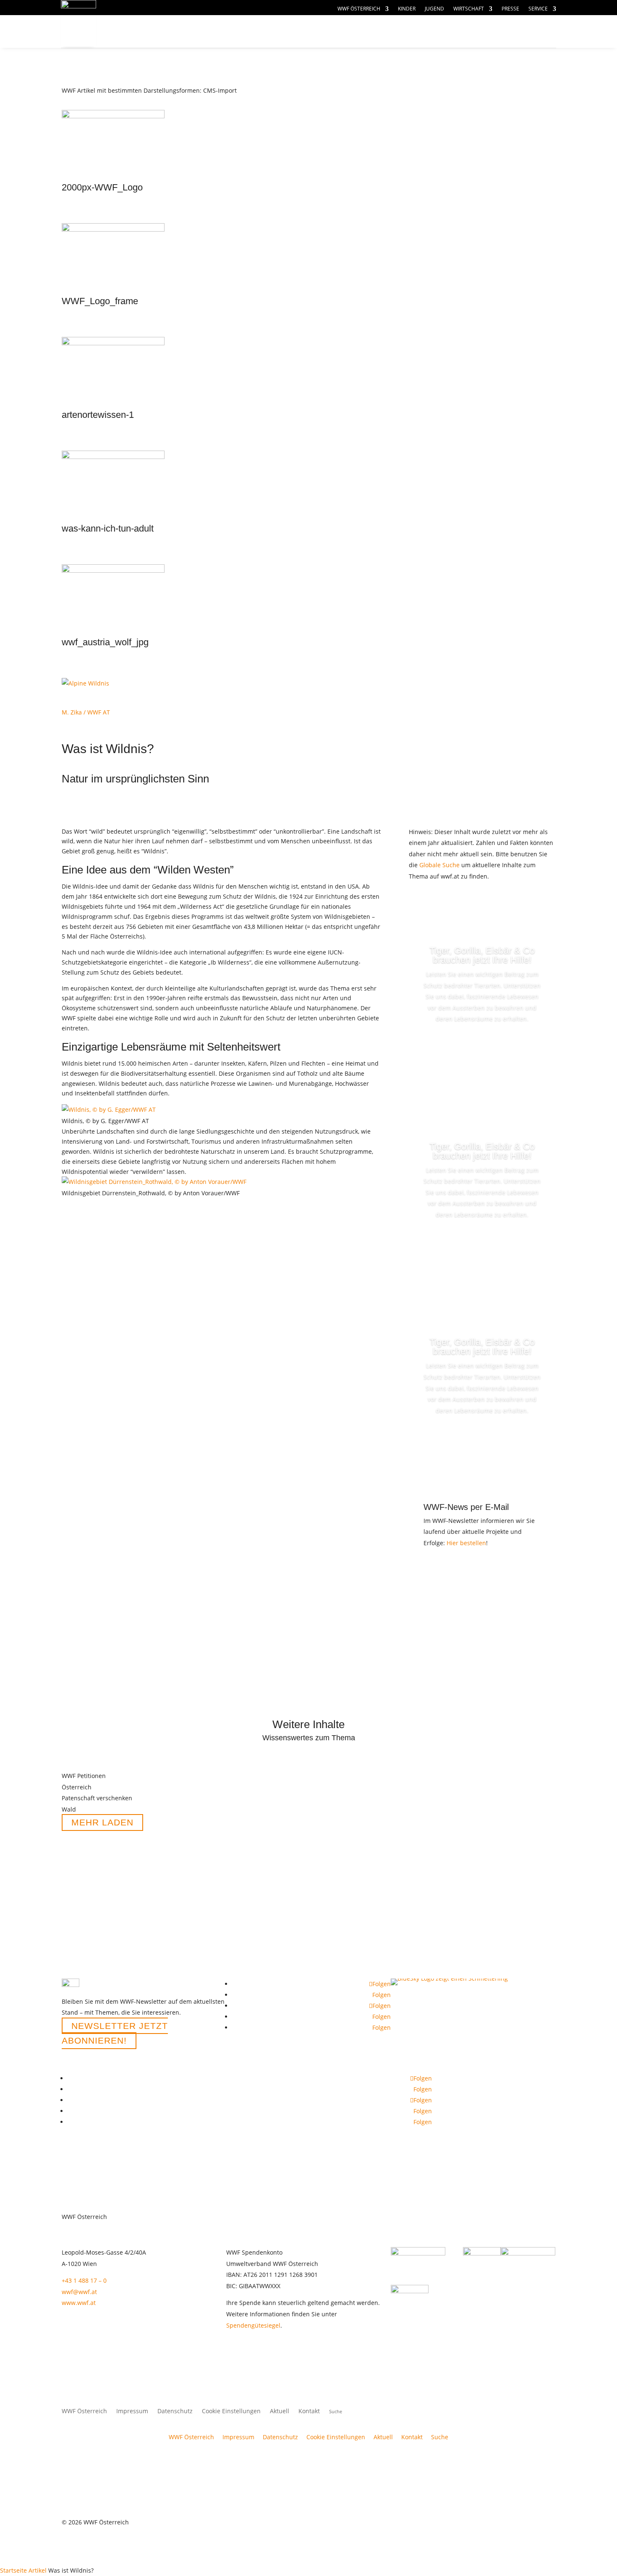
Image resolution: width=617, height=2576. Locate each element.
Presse (510, 9)
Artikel (38, 2570)
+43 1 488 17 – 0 (84, 2280)
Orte (307, 32)
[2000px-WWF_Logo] (113, 116)
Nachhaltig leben (161, 48)
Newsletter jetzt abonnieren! (115, 2033)
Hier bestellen (466, 1543)
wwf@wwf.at (79, 2292)
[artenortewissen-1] (113, 343)
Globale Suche (439, 865)
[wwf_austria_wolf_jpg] (113, 570)
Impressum (132, 2412)
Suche (440, 2437)
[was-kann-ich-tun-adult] (113, 457)
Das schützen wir (161, 32)
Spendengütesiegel (253, 2325)
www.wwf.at (79, 2303)
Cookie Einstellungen (231, 2412)
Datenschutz (175, 2412)
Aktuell (422, 23)
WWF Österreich (359, 9)
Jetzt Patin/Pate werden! (482, 1051)
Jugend (434, 9)
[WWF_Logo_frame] (113, 229)
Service (538, 9)
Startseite (13, 2570)
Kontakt (309, 2412)
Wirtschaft (469, 9)
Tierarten (251, 32)
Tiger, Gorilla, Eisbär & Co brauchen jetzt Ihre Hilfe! (482, 955)
